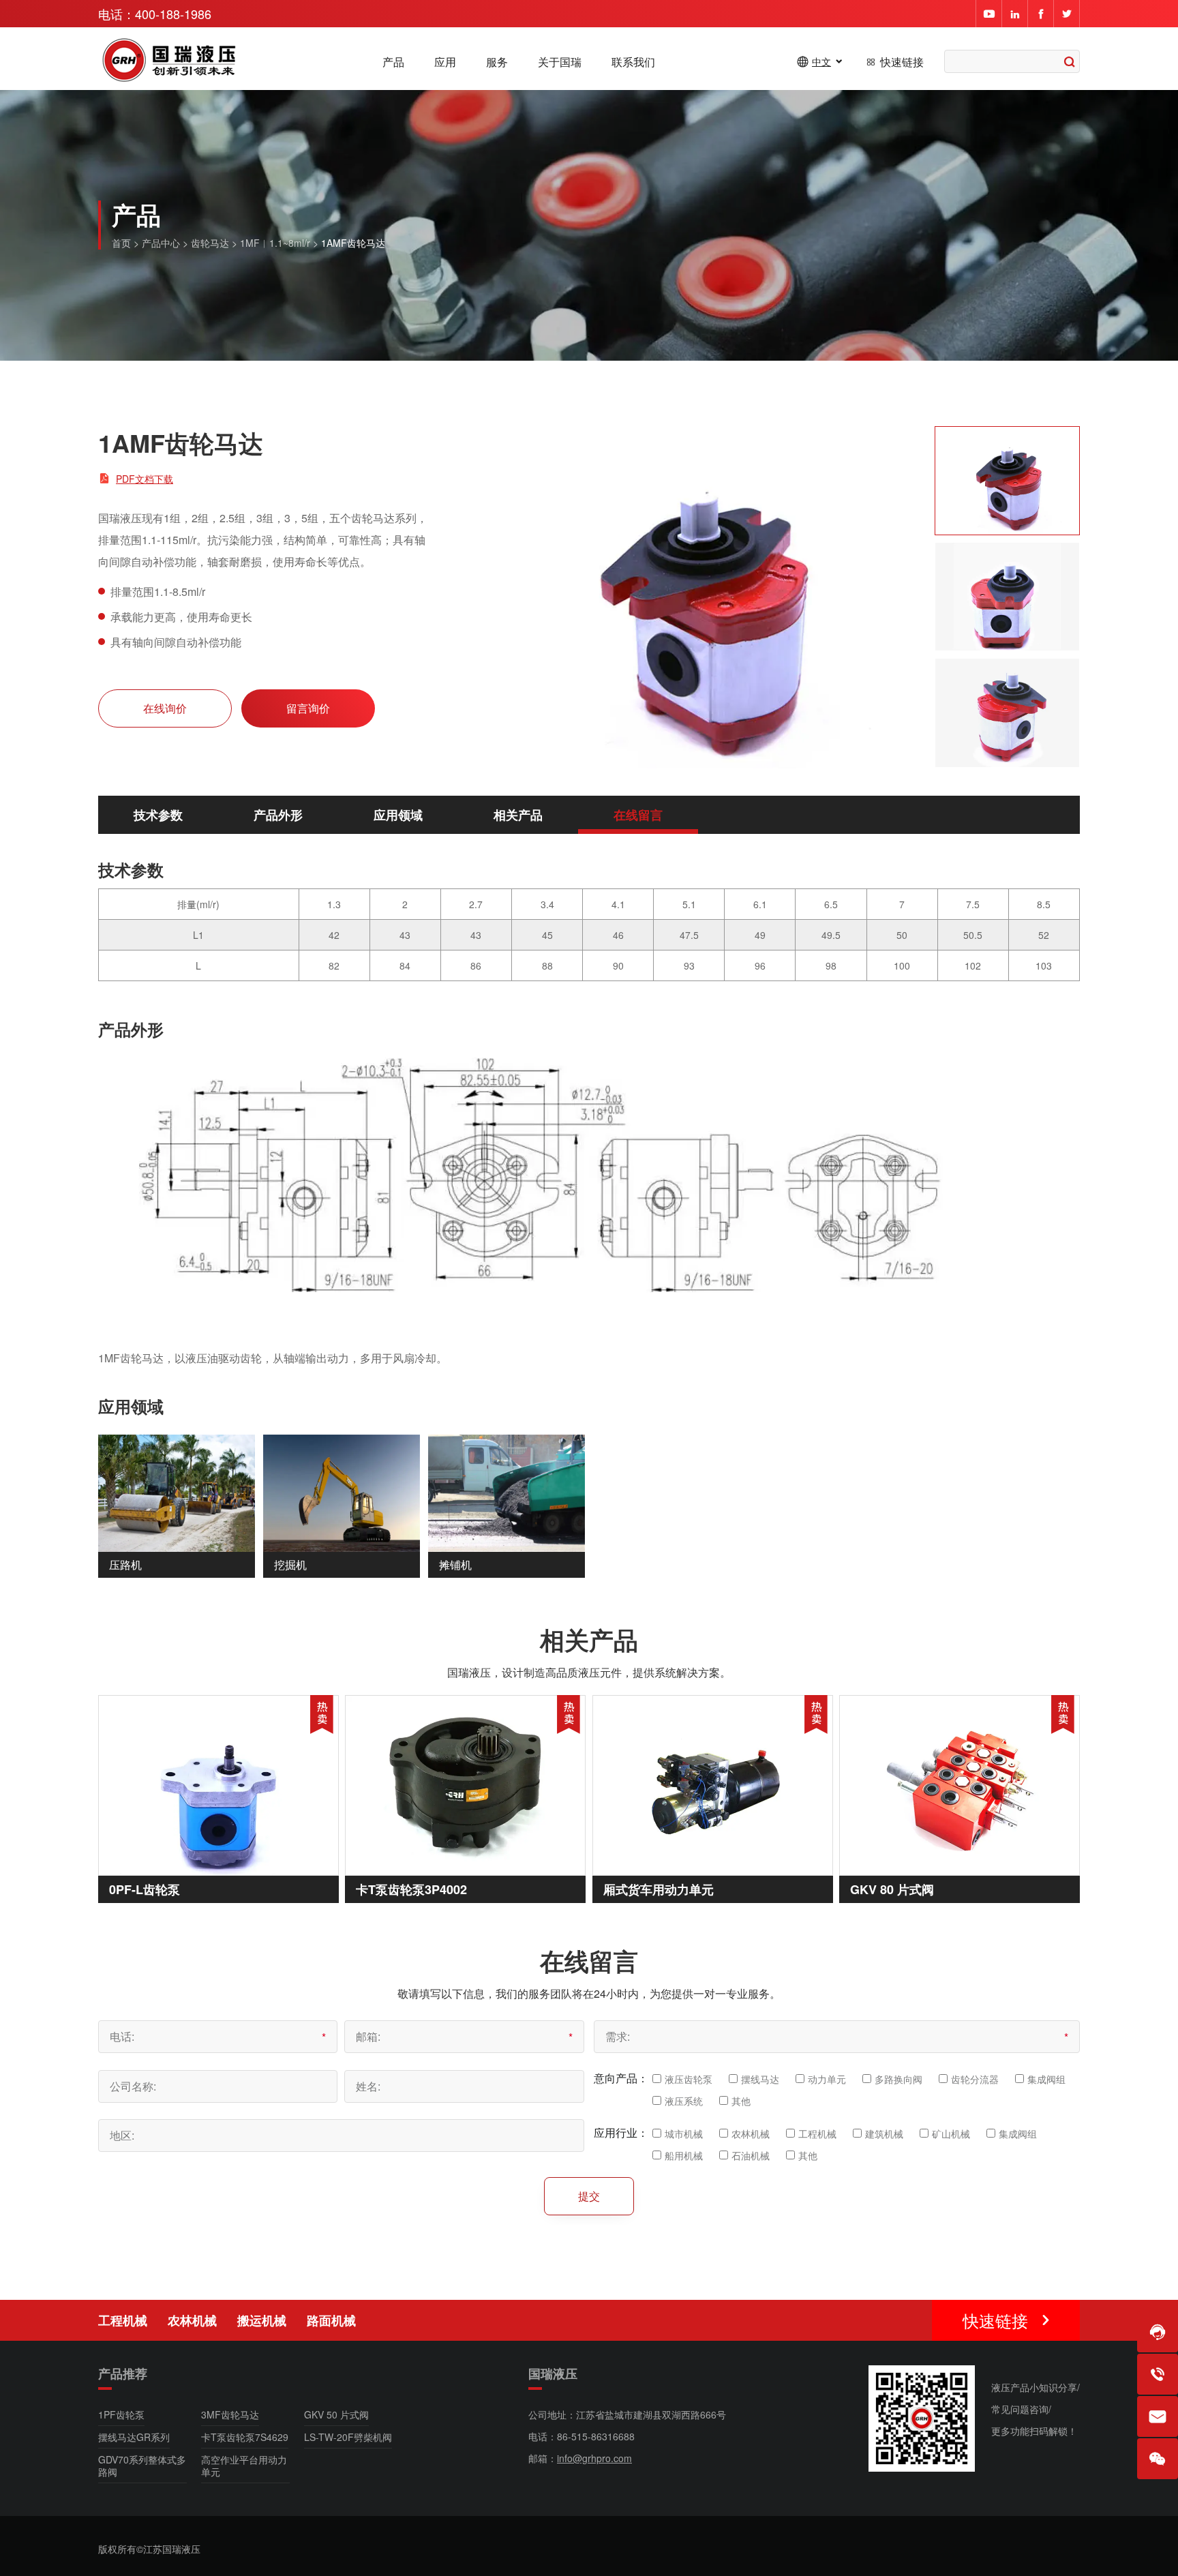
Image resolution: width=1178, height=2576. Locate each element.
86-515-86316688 (596, 2436)
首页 (121, 243)
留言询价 (308, 708)
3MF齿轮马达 (230, 2414)
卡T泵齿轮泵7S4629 (245, 2437)
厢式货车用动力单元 (659, 1889)
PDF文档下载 (145, 479)
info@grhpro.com (594, 2458)
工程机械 (123, 2320)
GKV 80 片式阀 (892, 1889)
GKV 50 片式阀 (336, 2414)
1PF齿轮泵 (121, 2414)
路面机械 (331, 2320)
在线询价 (165, 708)
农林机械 (192, 2320)
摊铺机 (455, 1564)
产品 (393, 62)
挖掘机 (290, 1564)
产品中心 (161, 243)
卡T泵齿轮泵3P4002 (411, 1889)
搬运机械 (262, 2320)
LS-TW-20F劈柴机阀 (348, 2437)
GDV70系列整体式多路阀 (142, 2466)
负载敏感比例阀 (981, 2323)
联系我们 (633, 62)
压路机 (125, 1564)
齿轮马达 (210, 243)
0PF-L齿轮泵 (145, 1889)
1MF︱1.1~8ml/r (275, 243)
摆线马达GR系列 (134, 2437)
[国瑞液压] (170, 61)
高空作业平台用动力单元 (244, 2466)
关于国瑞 (560, 62)
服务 (497, 62)
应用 (445, 62)
